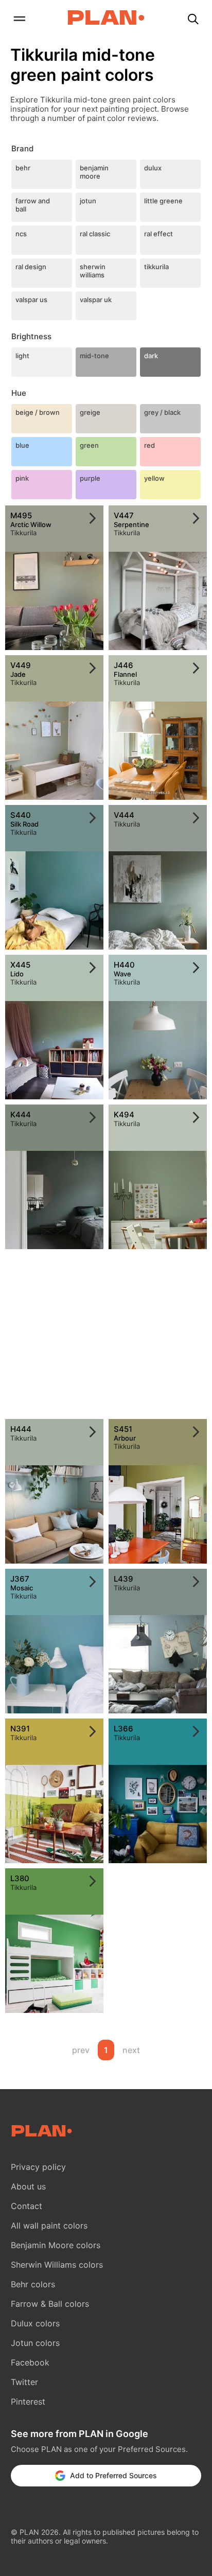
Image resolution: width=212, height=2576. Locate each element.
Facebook (30, 2362)
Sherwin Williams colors (57, 2265)
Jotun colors (35, 2343)
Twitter (24, 2382)
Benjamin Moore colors (56, 2245)
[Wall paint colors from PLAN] (106, 19)
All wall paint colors (49, 2225)
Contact (26, 2206)
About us (28, 2186)
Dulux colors (35, 2323)
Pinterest (28, 2402)
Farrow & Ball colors (50, 2304)
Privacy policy (38, 2167)
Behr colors (33, 2284)
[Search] (193, 20)
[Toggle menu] (19, 20)
